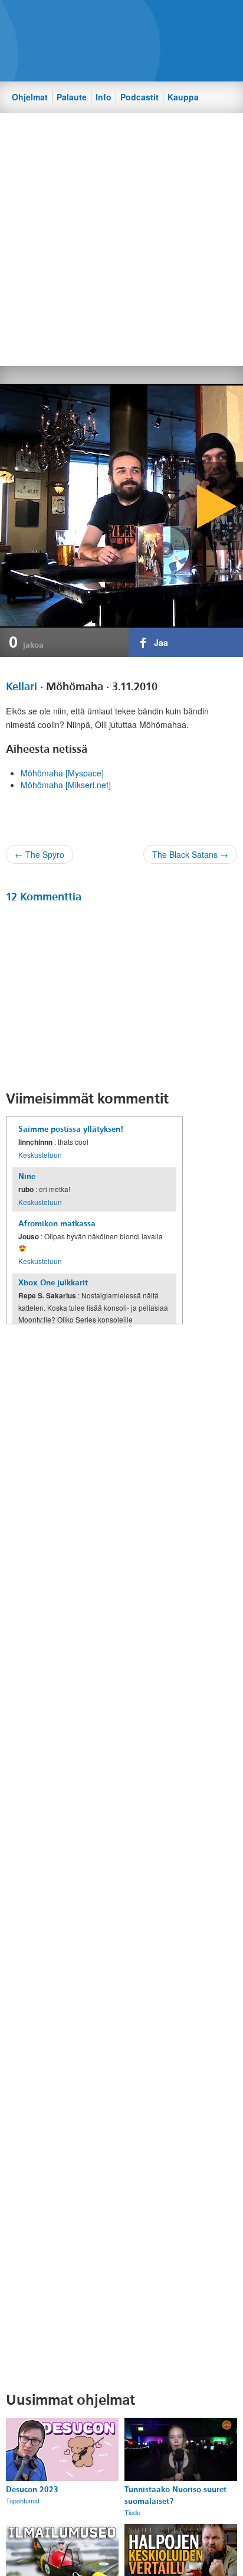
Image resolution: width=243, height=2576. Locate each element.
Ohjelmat (30, 97)
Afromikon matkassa (57, 1224)
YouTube (146, 18)
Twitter (126, 18)
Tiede (132, 2512)
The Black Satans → (190, 854)
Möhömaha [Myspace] (62, 773)
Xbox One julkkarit (53, 1283)
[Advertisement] (121, 239)
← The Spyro (40, 854)
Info (104, 97)
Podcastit (139, 97)
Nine (27, 1176)
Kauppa (183, 97)
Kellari (22, 687)
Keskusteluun (40, 1155)
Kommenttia (44, 897)
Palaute (72, 97)
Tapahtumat (23, 2500)
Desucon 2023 (32, 2490)
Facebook (106, 18)
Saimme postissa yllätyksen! (71, 1129)
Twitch (166, 18)
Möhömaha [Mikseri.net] (66, 785)
